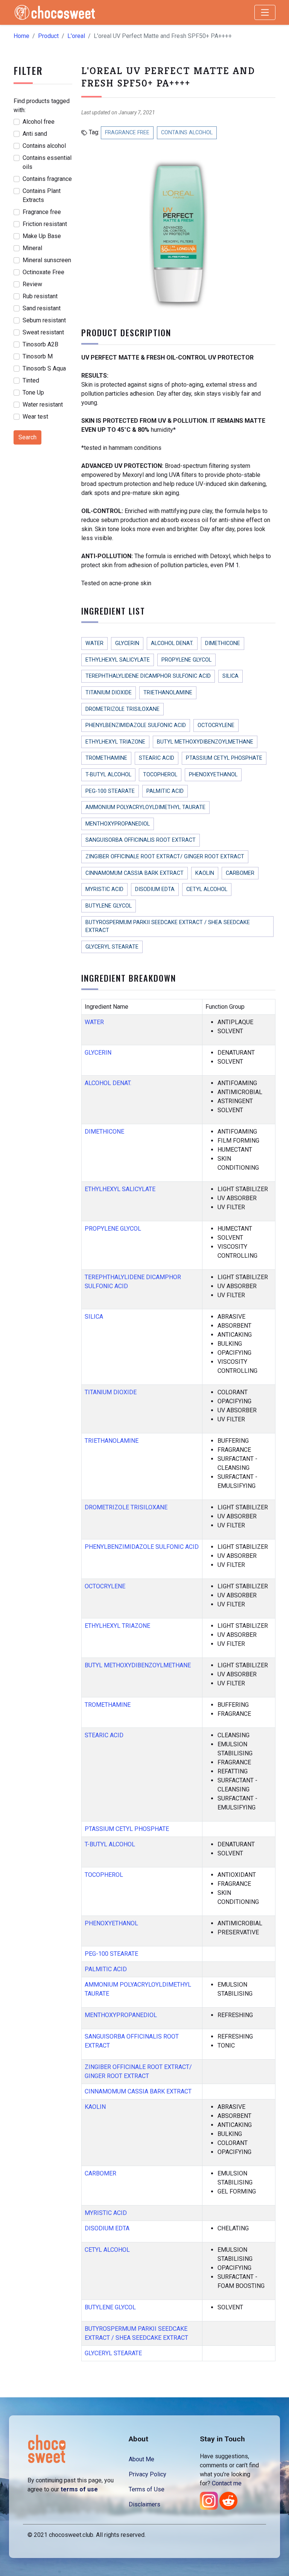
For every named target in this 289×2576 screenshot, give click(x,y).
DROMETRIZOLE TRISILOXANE (122, 709)
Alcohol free (39, 122)
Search (27, 437)
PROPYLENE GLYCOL (186, 660)
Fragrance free (42, 212)
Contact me (227, 2483)
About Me (141, 2459)
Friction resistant (45, 224)
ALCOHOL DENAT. (172, 643)
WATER (94, 643)
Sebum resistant (44, 320)
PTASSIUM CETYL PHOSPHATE (224, 758)
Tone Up (33, 392)
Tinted (31, 380)
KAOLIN (205, 873)
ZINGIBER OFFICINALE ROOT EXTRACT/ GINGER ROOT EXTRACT (165, 857)
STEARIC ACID (157, 758)
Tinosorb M (38, 356)
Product (48, 36)
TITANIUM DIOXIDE (109, 693)
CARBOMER (240, 873)
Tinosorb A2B (40, 344)
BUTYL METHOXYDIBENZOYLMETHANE (205, 742)
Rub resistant (40, 296)
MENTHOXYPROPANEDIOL (118, 824)
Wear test (35, 417)
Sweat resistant (43, 332)
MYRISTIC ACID (104, 889)
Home (21, 36)
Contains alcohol (44, 146)
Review (32, 284)
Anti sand (35, 134)
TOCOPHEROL (160, 775)
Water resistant (43, 405)
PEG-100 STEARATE (110, 791)
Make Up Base (42, 236)
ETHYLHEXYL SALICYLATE (118, 660)
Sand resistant (42, 308)
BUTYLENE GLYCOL (109, 906)
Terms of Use (147, 2489)
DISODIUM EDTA (155, 889)
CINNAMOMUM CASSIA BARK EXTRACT (135, 873)
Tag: (93, 132)
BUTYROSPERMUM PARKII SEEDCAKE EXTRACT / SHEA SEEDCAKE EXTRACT (168, 927)
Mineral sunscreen (47, 260)
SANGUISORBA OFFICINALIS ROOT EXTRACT (141, 840)
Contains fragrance (47, 179)
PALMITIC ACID (165, 791)
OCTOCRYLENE (216, 725)
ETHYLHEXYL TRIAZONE (115, 742)
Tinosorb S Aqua (44, 368)
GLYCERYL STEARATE (112, 947)
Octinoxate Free (43, 272)
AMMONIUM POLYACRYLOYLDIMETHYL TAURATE (145, 807)
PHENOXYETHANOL (213, 775)
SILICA (230, 676)
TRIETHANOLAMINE (168, 693)
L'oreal (76, 36)
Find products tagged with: (42, 105)
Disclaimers (144, 2504)
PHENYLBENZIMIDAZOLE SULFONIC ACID (136, 725)
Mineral (32, 248)
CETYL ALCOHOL (207, 889)
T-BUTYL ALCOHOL (108, 775)
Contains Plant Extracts (42, 195)
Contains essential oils (47, 162)
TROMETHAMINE (106, 758)
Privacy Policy (148, 2474)
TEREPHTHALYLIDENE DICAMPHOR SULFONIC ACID (148, 676)
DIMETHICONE (223, 643)
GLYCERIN (127, 643)
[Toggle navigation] (265, 12)
